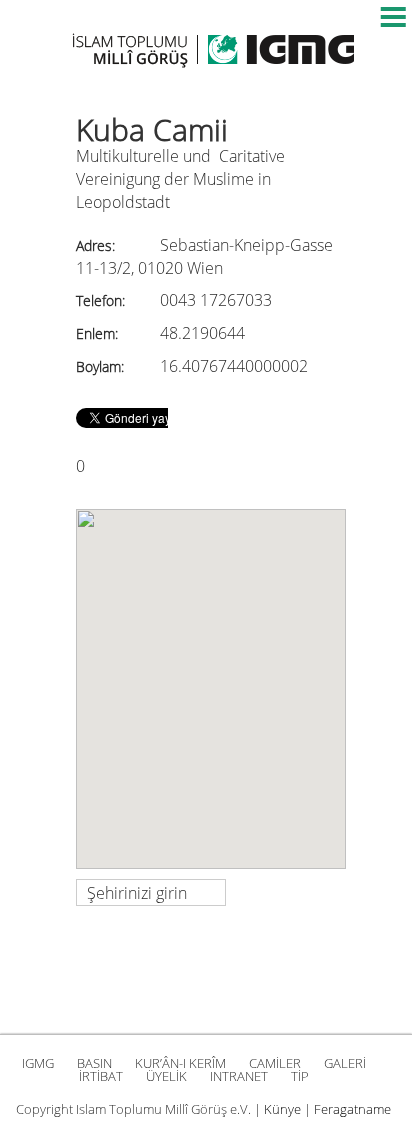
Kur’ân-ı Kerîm (180, 1063)
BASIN (94, 1063)
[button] (211, 677)
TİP (300, 1076)
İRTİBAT (101, 1076)
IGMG (38, 1063)
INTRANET (239, 1076)
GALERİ (345, 1063)
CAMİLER (275, 1063)
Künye (282, 1109)
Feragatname (352, 1109)
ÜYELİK (166, 1076)
